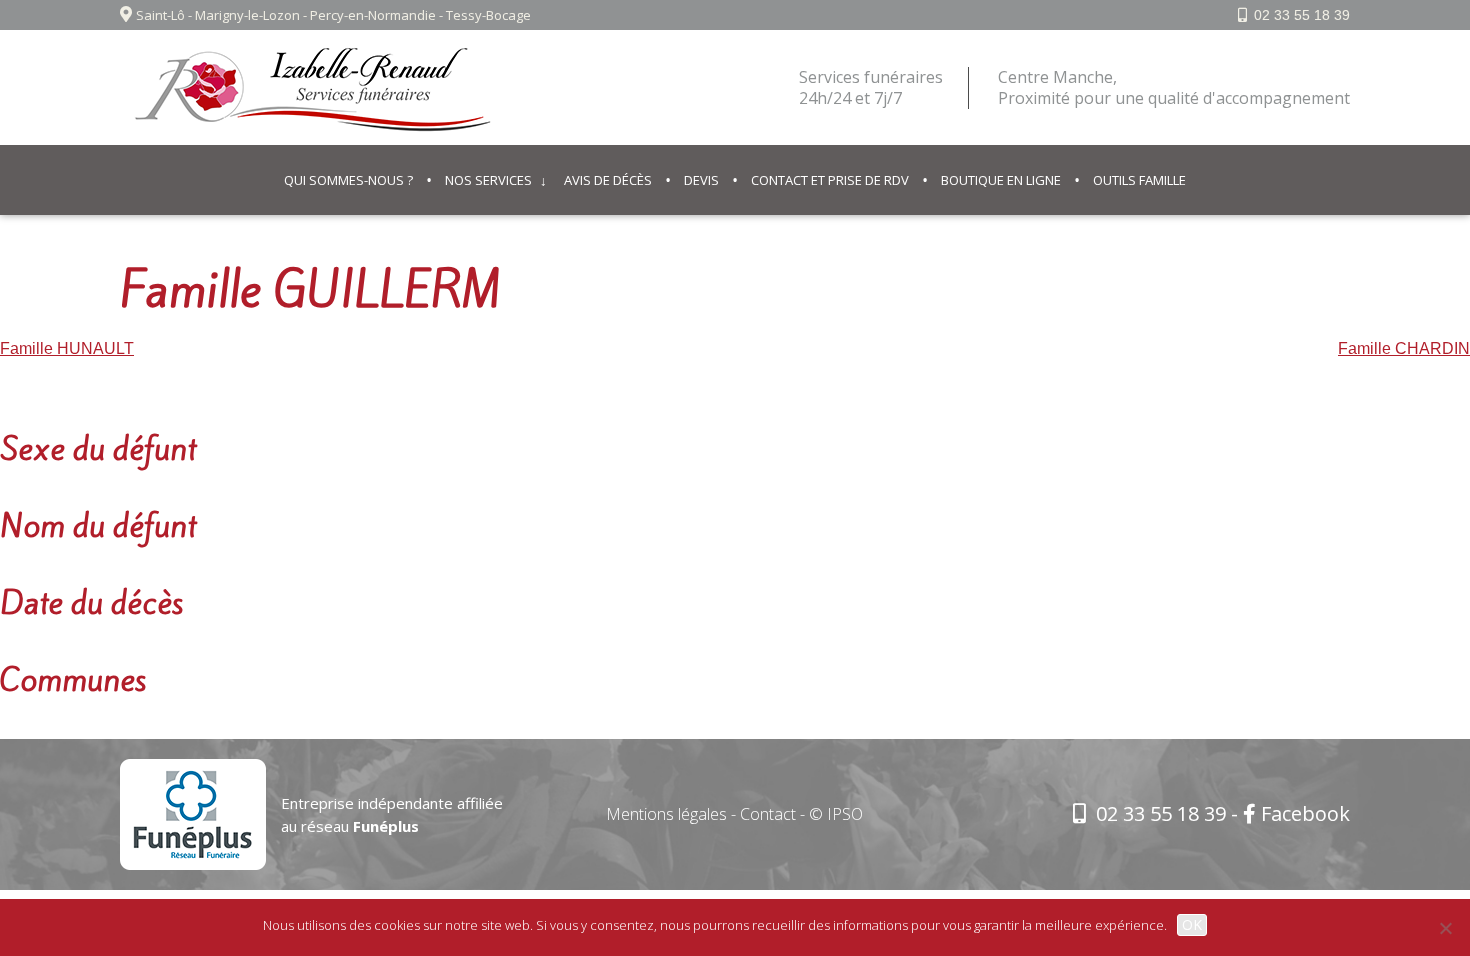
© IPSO (836, 814)
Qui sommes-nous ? (348, 180)
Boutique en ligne (1001, 180)
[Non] (1445, 928)
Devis (701, 180)
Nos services (488, 180)
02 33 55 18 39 (1302, 15)
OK (1192, 924)
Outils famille (1139, 180)
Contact (768, 814)
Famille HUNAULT (67, 348)
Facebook (1305, 813)
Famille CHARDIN (1404, 348)
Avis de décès (608, 180)
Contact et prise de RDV (830, 180)
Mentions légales (666, 814)
